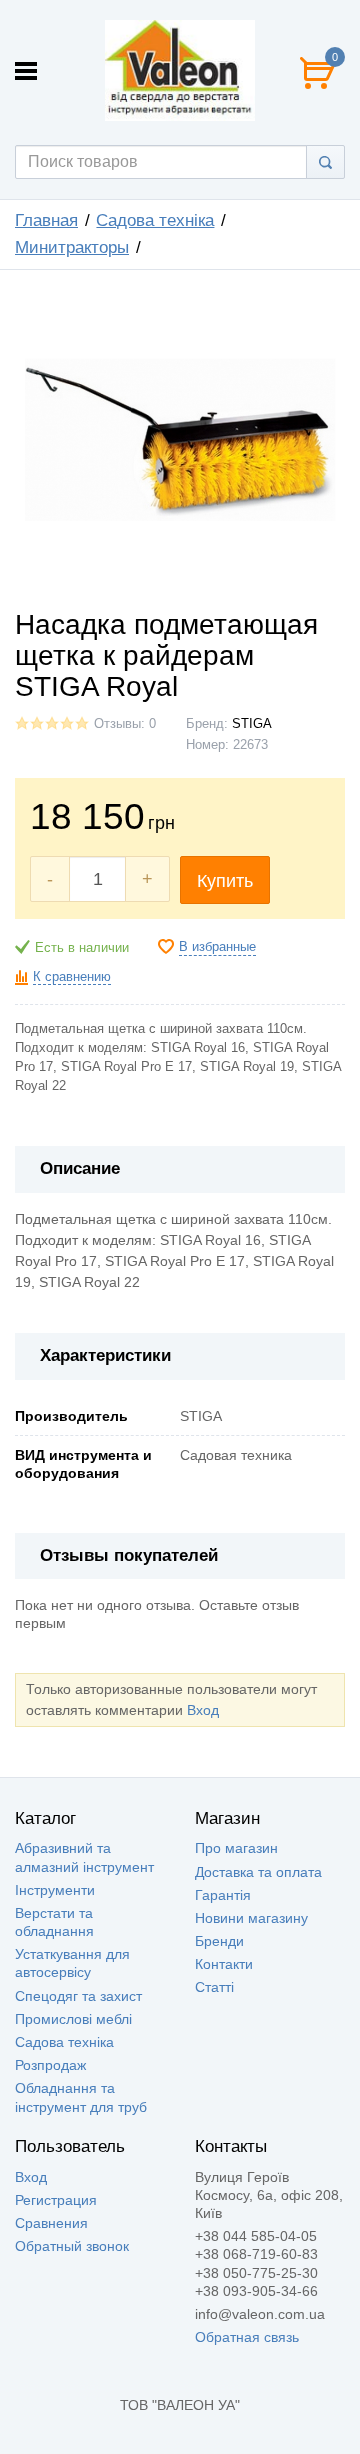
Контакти (224, 1964)
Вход (203, 1710)
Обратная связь (247, 2337)
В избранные (217, 947)
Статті (214, 1987)
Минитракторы (72, 247)
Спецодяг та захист (78, 1996)
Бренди (219, 1941)
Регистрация (56, 2200)
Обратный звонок (72, 2246)
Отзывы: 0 (125, 724)
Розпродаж (50, 2065)
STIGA (252, 724)
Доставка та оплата (258, 1872)
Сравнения (51, 2223)
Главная (46, 220)
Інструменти (55, 1890)
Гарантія (223, 1895)
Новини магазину (251, 1918)
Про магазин (236, 1848)
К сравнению (72, 977)
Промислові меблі (73, 2019)
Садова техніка (155, 220)
